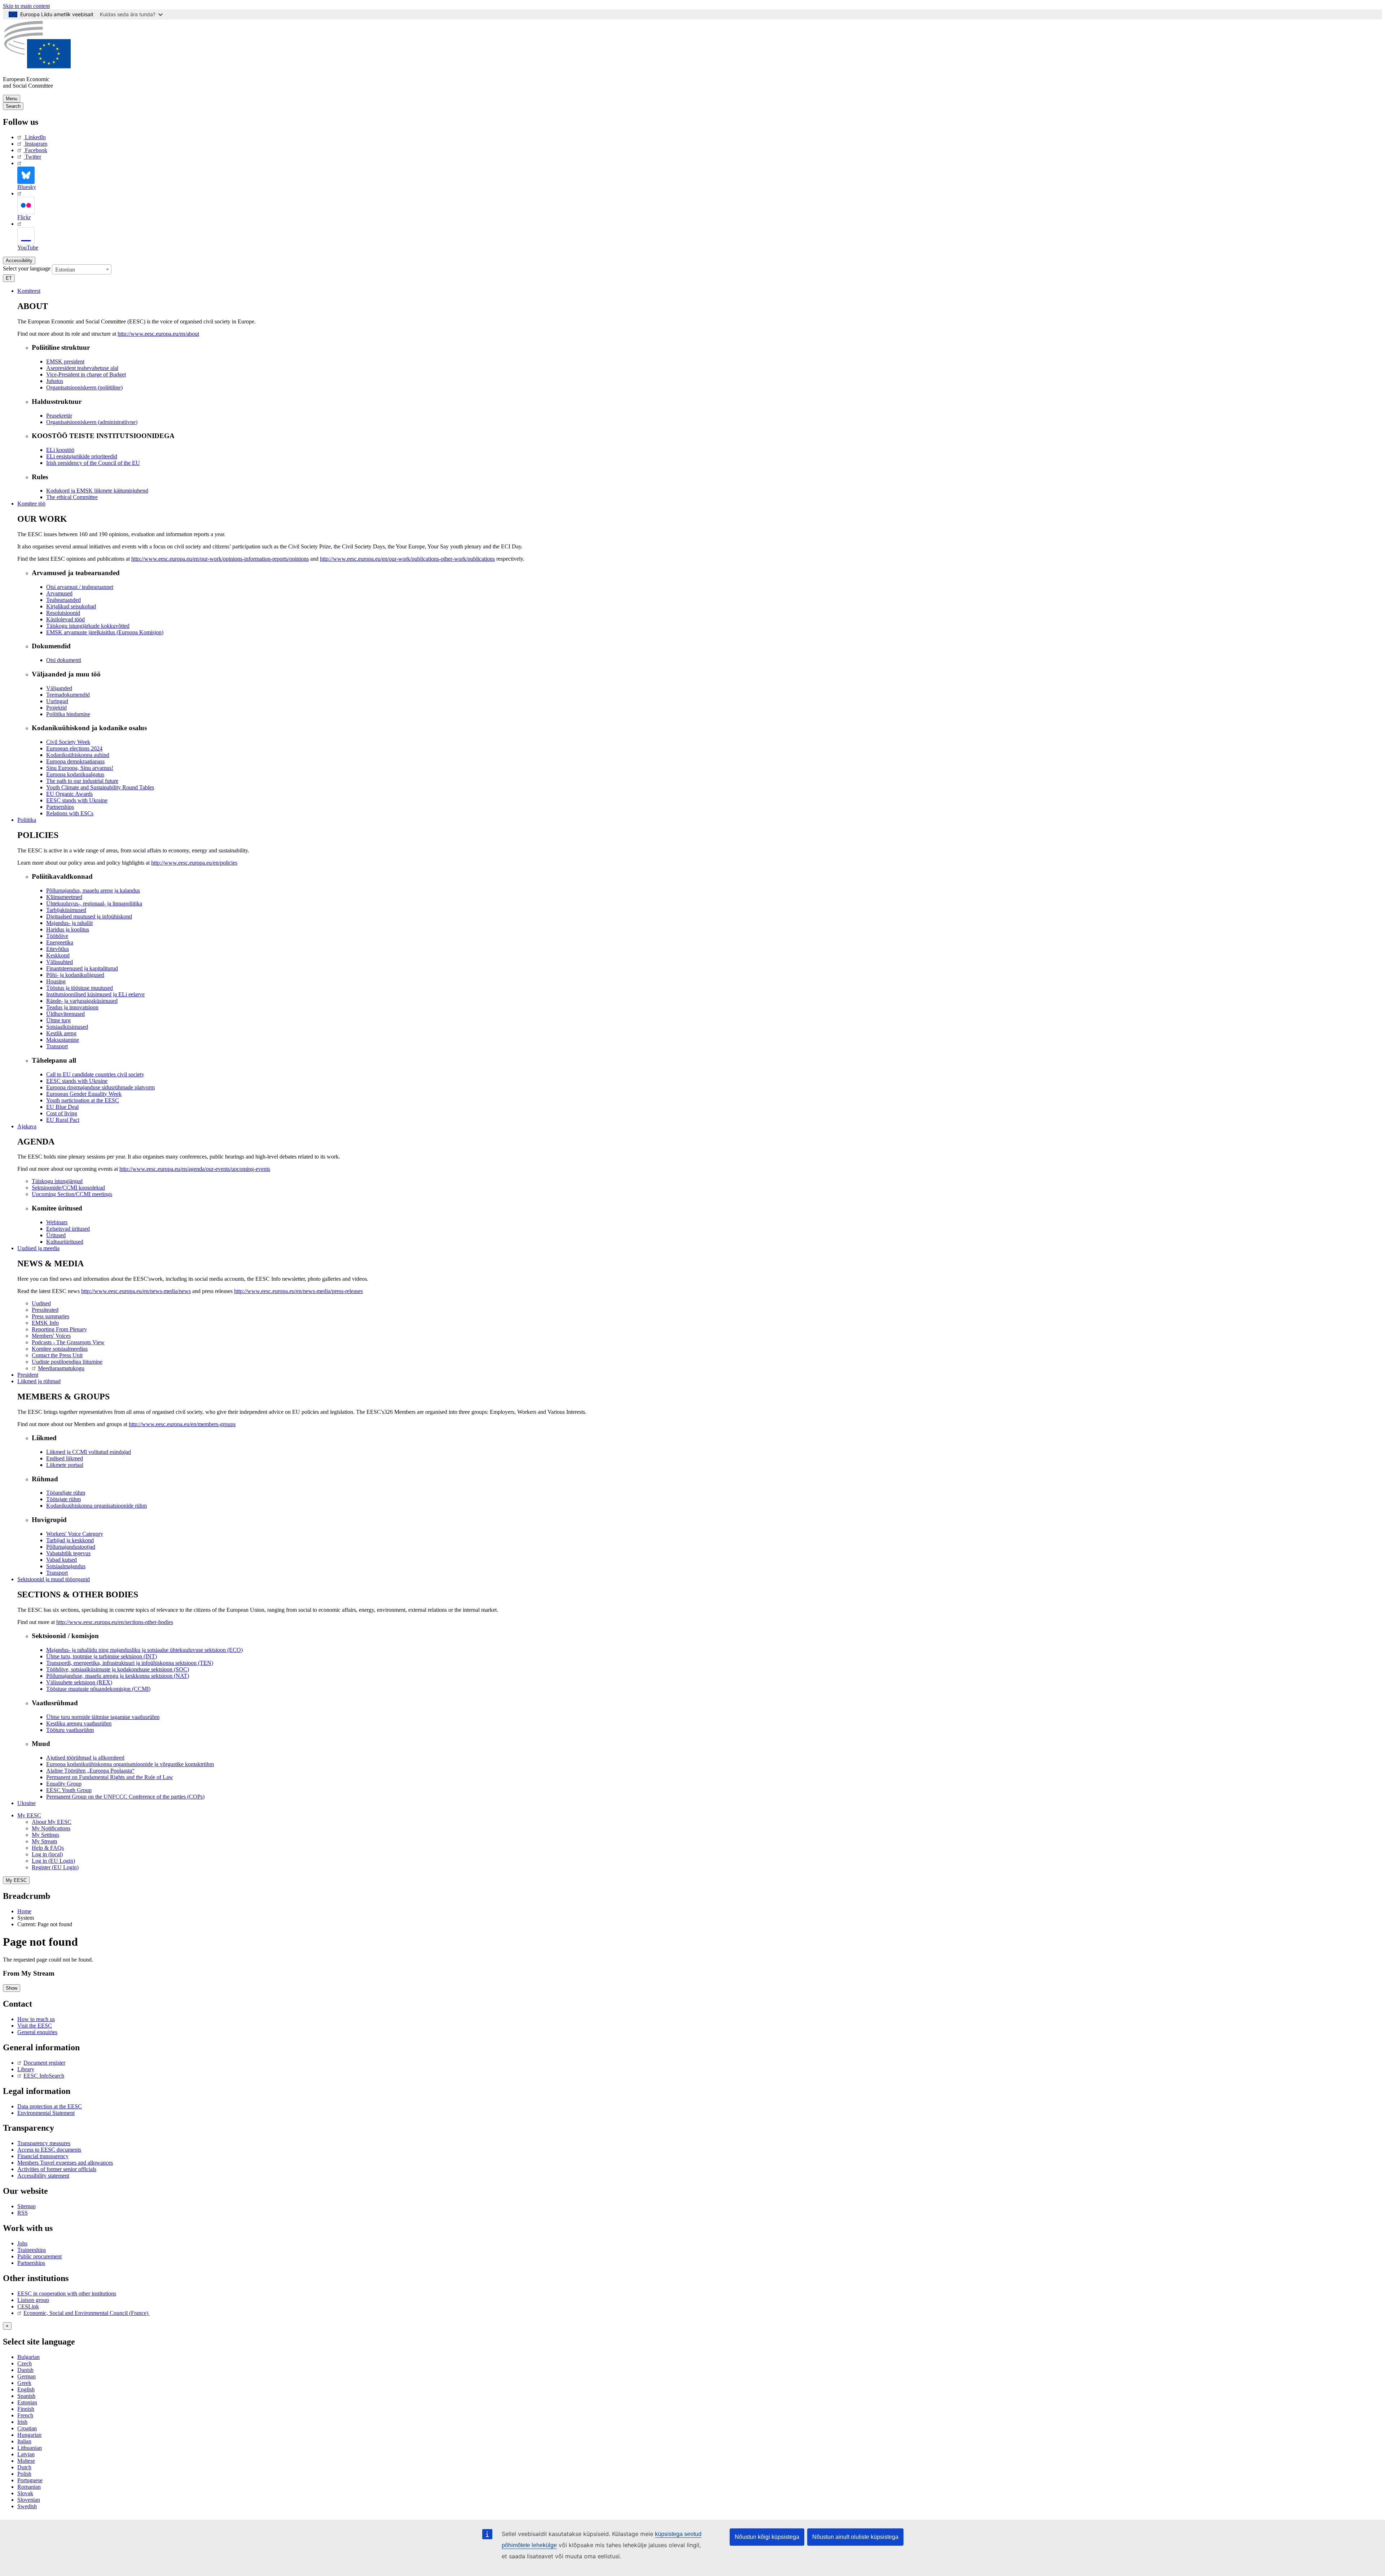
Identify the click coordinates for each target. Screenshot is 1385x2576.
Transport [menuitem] (57, 1046)
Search (13, 106)
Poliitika (27, 820)
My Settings (45, 1835)
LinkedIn (35, 137)
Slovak (25, 2493)
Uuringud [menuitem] (57, 701)
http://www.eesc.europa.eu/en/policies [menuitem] (194, 863)
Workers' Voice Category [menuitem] (75, 1534)
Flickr (24, 217)
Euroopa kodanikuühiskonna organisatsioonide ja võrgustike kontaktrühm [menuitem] (130, 1764)
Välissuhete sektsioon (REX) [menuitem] (79, 1682)
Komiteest (29, 291)
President (28, 1375)
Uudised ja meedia (38, 1248)
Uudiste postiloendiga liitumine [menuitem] (67, 1362)
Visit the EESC (35, 2026)
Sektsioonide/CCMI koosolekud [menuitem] (68, 1188)
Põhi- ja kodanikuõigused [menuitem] (75, 975)
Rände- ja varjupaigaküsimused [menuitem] (82, 1001)
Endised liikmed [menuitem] (65, 1458)
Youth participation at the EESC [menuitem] (83, 1100)
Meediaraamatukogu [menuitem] (61, 1368)
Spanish (26, 2396)
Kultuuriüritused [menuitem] (65, 1242)
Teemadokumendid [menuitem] (68, 695)
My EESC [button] (29, 1815)
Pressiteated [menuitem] (45, 1310)
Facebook (36, 150)
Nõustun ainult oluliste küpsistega (855, 2537)
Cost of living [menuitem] (62, 1113)
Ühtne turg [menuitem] (58, 1020)
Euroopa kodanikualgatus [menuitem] (75, 774)
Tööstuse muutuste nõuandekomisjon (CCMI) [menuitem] (98, 1689)
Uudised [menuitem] (41, 1303)
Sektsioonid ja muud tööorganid (54, 1579)
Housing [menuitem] (56, 981)
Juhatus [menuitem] (55, 381)
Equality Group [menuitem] (64, 1784)
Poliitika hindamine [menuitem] (68, 714)
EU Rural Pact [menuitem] (63, 1120)
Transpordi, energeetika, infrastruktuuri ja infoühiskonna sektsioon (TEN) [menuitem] (130, 1663)
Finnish (26, 2409)
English (26, 2389)
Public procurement (39, 2256)
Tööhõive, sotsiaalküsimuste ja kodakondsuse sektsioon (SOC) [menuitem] (118, 1669)
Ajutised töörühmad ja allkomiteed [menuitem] (85, 1758)
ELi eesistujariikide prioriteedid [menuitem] (82, 456)
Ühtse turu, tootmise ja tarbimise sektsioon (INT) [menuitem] (102, 1656)
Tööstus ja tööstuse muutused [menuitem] (80, 988)
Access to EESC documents (49, 2150)
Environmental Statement (46, 2113)
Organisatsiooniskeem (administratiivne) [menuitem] (92, 422)
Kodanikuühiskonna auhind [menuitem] (78, 755)
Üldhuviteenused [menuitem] (65, 1014)
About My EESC (52, 1822)
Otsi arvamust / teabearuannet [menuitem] (80, 587)
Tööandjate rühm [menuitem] (66, 1493)
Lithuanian (30, 2448)
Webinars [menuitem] (57, 1222)
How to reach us (36, 2019)
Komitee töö (31, 504)
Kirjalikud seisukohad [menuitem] (71, 606)
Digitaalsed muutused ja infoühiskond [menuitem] (89, 916)
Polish (24, 2474)
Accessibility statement (43, 2176)
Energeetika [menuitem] (60, 942)
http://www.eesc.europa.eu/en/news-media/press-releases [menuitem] (298, 1291)
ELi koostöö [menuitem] (60, 450)
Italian (24, 2441)
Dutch (24, 2467)
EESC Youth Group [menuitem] (69, 1790)
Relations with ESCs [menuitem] (70, 813)
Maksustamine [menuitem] (63, 1040)
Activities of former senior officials (57, 2169)
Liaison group (33, 2300)
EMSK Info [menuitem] (45, 1323)
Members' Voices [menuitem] (51, 1336)
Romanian (29, 2487)
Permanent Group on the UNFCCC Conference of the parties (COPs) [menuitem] (125, 1797)
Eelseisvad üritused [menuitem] (68, 1229)
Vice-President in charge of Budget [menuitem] (86, 374)
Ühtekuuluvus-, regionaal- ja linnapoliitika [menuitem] (94, 903)
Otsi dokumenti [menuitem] (64, 660)
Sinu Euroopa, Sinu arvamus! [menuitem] (80, 768)
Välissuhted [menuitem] (60, 962)
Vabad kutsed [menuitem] (61, 1560)
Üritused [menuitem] (56, 1235)
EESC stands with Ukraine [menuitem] (77, 800)
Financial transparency (43, 2156)
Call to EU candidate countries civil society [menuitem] (95, 1074)
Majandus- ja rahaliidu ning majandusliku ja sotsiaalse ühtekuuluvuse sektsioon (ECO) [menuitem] (144, 1650)
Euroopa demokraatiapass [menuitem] (75, 761)
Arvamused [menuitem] (59, 593)
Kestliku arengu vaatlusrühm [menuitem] (79, 1723)
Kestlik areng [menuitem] (61, 1033)
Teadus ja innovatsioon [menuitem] (72, 1007)
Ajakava (27, 1126)
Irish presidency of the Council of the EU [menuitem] (93, 463)
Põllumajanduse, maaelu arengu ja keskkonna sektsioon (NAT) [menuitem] (118, 1676)
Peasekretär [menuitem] (59, 416)
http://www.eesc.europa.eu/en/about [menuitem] (158, 334)
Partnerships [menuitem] (60, 807)
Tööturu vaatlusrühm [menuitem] (70, 1730)
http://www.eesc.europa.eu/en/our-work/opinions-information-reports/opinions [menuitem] (220, 559)
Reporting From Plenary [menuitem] (59, 1329)
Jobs (22, 2243)
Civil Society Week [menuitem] (68, 742)
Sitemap (27, 2206)
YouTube (28, 248)
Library (26, 2069)
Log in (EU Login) (53, 1861)
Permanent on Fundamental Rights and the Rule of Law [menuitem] (110, 1777)
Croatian (27, 2428)
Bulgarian (28, 2357)
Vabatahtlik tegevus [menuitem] (68, 1553)
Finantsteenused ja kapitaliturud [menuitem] (82, 968)
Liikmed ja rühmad (39, 1381)
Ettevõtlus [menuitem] (58, 949)
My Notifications (51, 1828)
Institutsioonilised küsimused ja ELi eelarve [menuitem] (95, 994)
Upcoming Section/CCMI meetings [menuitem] (72, 1194)
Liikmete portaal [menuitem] (65, 1465)
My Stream (44, 1841)
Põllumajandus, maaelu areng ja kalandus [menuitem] (93, 890)
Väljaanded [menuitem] (59, 688)
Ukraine (27, 1803)
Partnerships (31, 2263)
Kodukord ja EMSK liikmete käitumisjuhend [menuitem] (97, 491)
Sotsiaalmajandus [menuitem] (66, 1566)
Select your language (27, 268)
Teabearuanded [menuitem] (63, 600)
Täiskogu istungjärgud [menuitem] (57, 1181)
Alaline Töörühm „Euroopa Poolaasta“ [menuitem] (90, 1771)
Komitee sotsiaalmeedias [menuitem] (60, 1349)
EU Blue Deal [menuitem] (62, 1107)
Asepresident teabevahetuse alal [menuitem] (82, 368)
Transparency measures (44, 2143)
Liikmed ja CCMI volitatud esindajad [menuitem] (89, 1452)
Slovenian (29, 2500)
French (25, 2415)
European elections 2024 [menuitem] (74, 748)
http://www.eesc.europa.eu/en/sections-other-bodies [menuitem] (115, 1622)
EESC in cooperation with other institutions (67, 2293)
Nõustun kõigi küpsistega (767, 2537)
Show (12, 1988)
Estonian (27, 2402)
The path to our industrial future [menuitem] (82, 781)
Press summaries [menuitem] (50, 1316)
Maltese (26, 2461)
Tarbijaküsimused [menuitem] (66, 910)
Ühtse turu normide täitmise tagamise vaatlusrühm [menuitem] (103, 1717)
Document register (44, 2063)
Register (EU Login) (55, 1867)
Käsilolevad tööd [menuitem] (65, 619)
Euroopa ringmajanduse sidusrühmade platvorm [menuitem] (100, 1087)
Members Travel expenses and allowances (65, 2163)
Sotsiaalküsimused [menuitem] (67, 1027)
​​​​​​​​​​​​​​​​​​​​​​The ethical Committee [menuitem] (72, 497)
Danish (25, 2370)
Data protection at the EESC (50, 2106)
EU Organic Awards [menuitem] (69, 794)
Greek (24, 2383)
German (27, 2376)
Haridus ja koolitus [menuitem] (68, 929)
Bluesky (27, 187)
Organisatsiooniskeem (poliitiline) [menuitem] (84, 387)
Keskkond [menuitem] (58, 955)
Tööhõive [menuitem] (57, 936)
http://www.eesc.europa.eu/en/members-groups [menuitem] (182, 1424)
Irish (22, 2422)
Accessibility (19, 261)
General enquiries (37, 2032)
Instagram (36, 144)
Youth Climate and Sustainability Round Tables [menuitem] (100, 787)
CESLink (28, 2306)
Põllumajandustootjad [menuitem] (71, 1547)
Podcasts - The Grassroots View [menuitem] (68, 1342)
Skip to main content (26, 6)
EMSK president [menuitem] (65, 361)
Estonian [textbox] (65, 270)
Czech (25, 2363)
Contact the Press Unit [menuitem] (57, 1355)
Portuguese (30, 2480)
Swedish (27, 2506)
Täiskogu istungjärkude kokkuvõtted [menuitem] (88, 626)
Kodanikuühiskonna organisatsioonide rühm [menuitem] (96, 1506)
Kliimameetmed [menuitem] (64, 897)
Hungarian (29, 2435)
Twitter (33, 157)
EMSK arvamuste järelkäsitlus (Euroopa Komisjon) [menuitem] (105, 632)
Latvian (26, 2454)
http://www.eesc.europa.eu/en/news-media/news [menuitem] (136, 1291)
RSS (23, 2213)
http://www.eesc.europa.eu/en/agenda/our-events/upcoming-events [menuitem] (195, 1169)
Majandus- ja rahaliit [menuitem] (69, 923)
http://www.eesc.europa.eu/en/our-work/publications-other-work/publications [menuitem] (407, 559)
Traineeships (32, 2250)
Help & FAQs (48, 1848)
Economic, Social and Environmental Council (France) (87, 2313)
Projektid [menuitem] (56, 708)
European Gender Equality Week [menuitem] (84, 1094)
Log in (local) (47, 1854)
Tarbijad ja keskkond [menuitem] (70, 1540)
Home (24, 1911)
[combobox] (82, 269)
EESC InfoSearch (44, 2076)
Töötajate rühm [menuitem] (63, 1499)
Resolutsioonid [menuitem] (63, 613)
